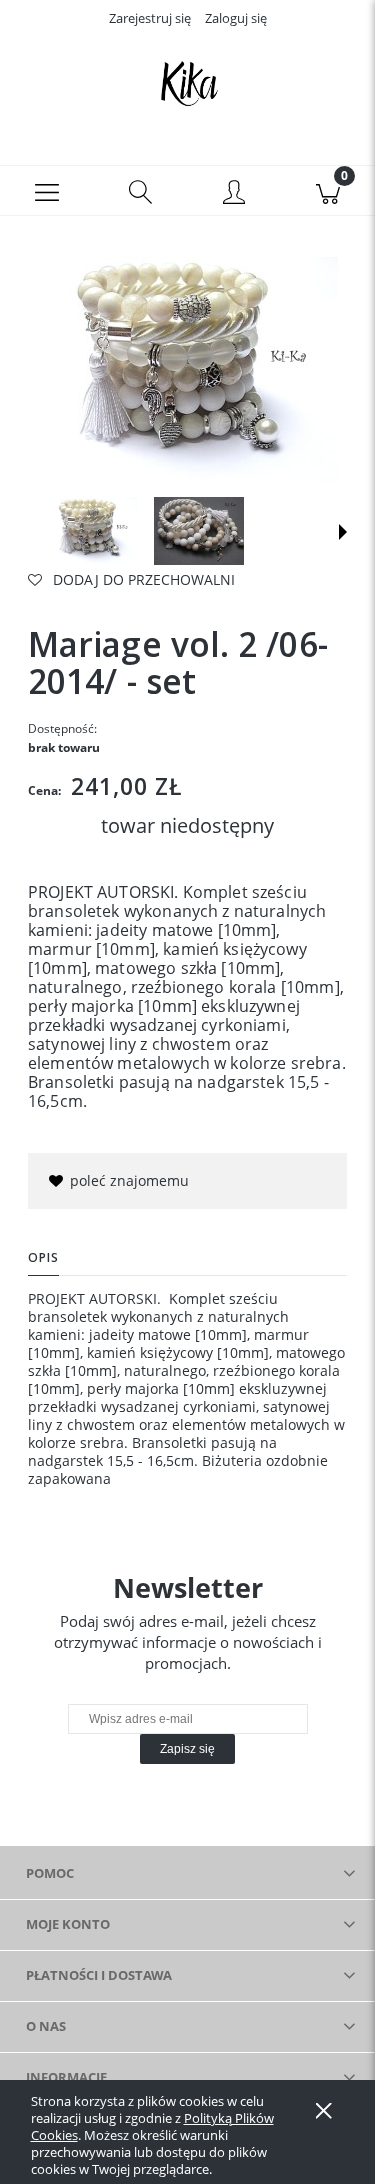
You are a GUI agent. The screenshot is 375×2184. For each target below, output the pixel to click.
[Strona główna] (187, 83)
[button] (47, 191)
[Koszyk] (328, 191)
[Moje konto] (235, 194)
